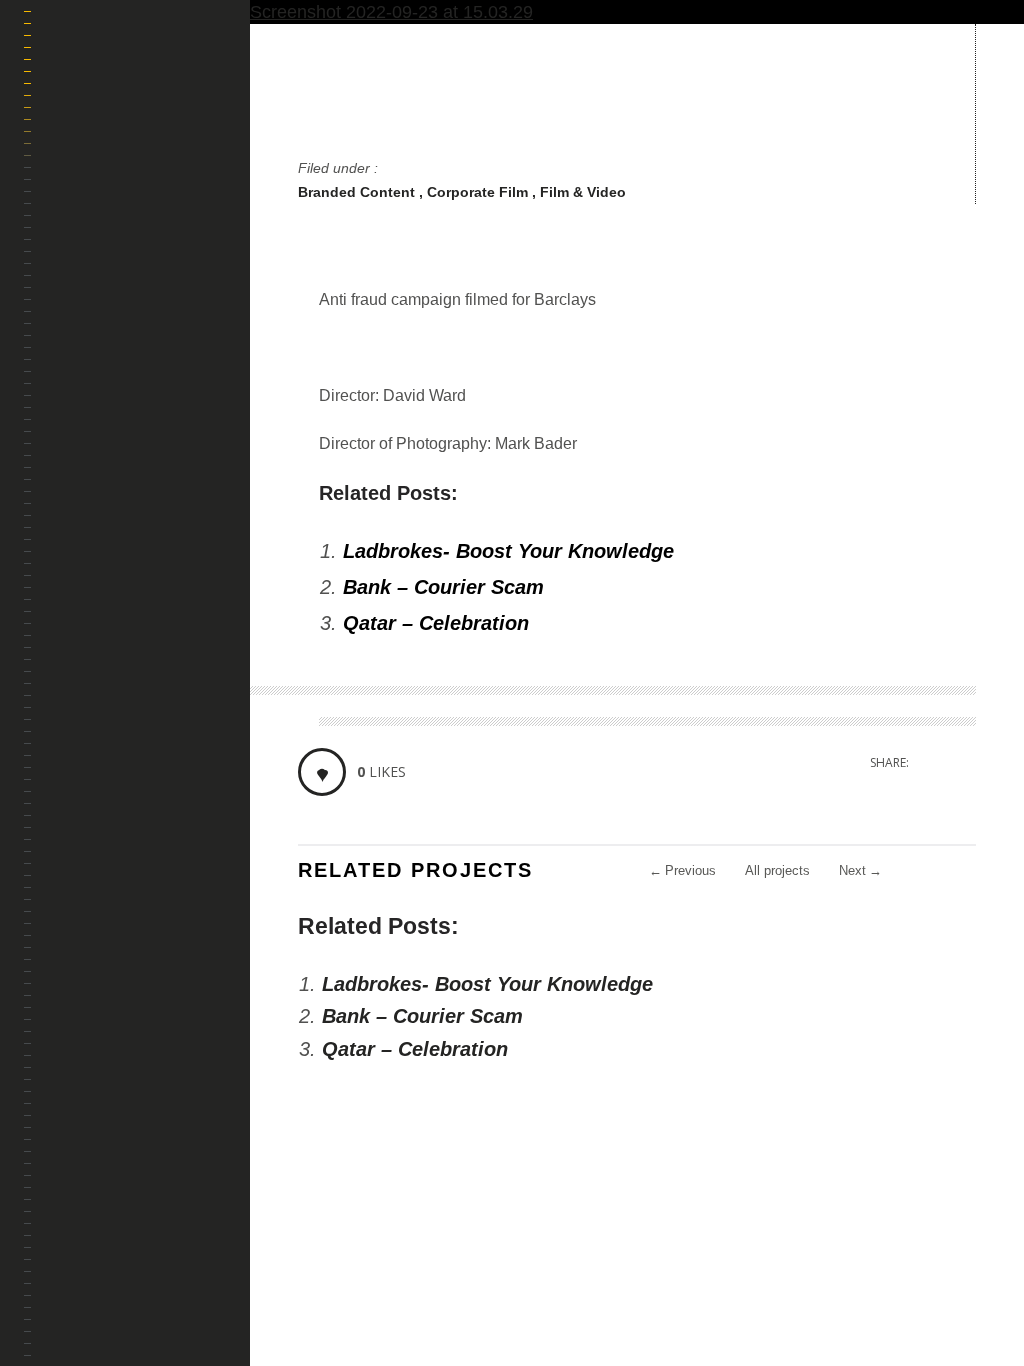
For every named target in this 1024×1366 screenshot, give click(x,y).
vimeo (118, 1223)
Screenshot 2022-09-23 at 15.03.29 (391, 12)
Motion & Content (113, 300)
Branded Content (358, 192)
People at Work (106, 347)
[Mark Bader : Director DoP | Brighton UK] (137, 139)
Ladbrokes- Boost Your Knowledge (508, 551)
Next (860, 870)
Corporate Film (479, 192)
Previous (682, 870)
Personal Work (105, 535)
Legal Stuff (92, 676)
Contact (78, 629)
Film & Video (583, 192)
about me (82, 582)
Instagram (60, 1223)
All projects (777, 870)
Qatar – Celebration (436, 623)
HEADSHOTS (88, 488)
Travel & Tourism (111, 394)
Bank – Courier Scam (443, 587)
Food (66, 441)
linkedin (89, 1223)
